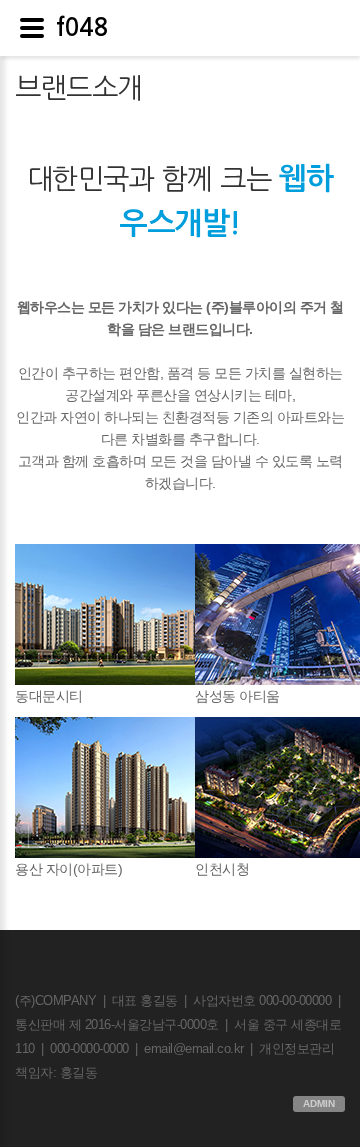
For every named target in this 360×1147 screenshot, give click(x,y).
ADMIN (319, 1103)
